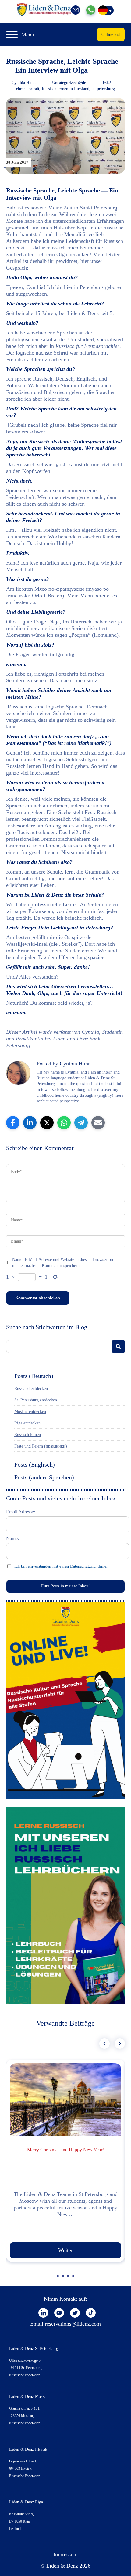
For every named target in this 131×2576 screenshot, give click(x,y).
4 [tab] (74, 2279)
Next (120, 2044)
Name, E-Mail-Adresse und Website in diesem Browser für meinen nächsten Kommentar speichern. (63, 1263)
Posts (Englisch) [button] (35, 1464)
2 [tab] (64, 2279)
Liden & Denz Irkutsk (28, 2449)
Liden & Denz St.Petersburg (34, 2349)
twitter (75, 2313)
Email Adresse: (21, 1512)
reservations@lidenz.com (73, 2324)
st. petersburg (103, 89)
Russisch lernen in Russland (65, 89)
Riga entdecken (27, 1423)
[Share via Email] (98, 1123)
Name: (12, 1538)
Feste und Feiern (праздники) (41, 1446)
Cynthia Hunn (24, 83)
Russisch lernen (28, 1435)
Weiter (65, 2250)
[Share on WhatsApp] (64, 1123)
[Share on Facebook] (13, 1123)
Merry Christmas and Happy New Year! (65, 2150)
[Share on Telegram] (81, 1123)
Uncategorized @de (69, 83)
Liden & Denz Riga (26, 2502)
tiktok (91, 2313)
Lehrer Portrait (26, 89)
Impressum (65, 2554)
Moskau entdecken (30, 1412)
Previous (104, 2044)
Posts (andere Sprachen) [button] (44, 1477)
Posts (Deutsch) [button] (34, 1376)
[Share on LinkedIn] (30, 1123)
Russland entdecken (31, 1388)
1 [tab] (58, 2279)
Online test (111, 34)
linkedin (43, 2313)
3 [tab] (69, 2279)
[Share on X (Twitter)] (47, 1123)
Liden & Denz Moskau (29, 2396)
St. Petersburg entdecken (36, 1400)
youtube (59, 2313)
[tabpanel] (65, 2161)
